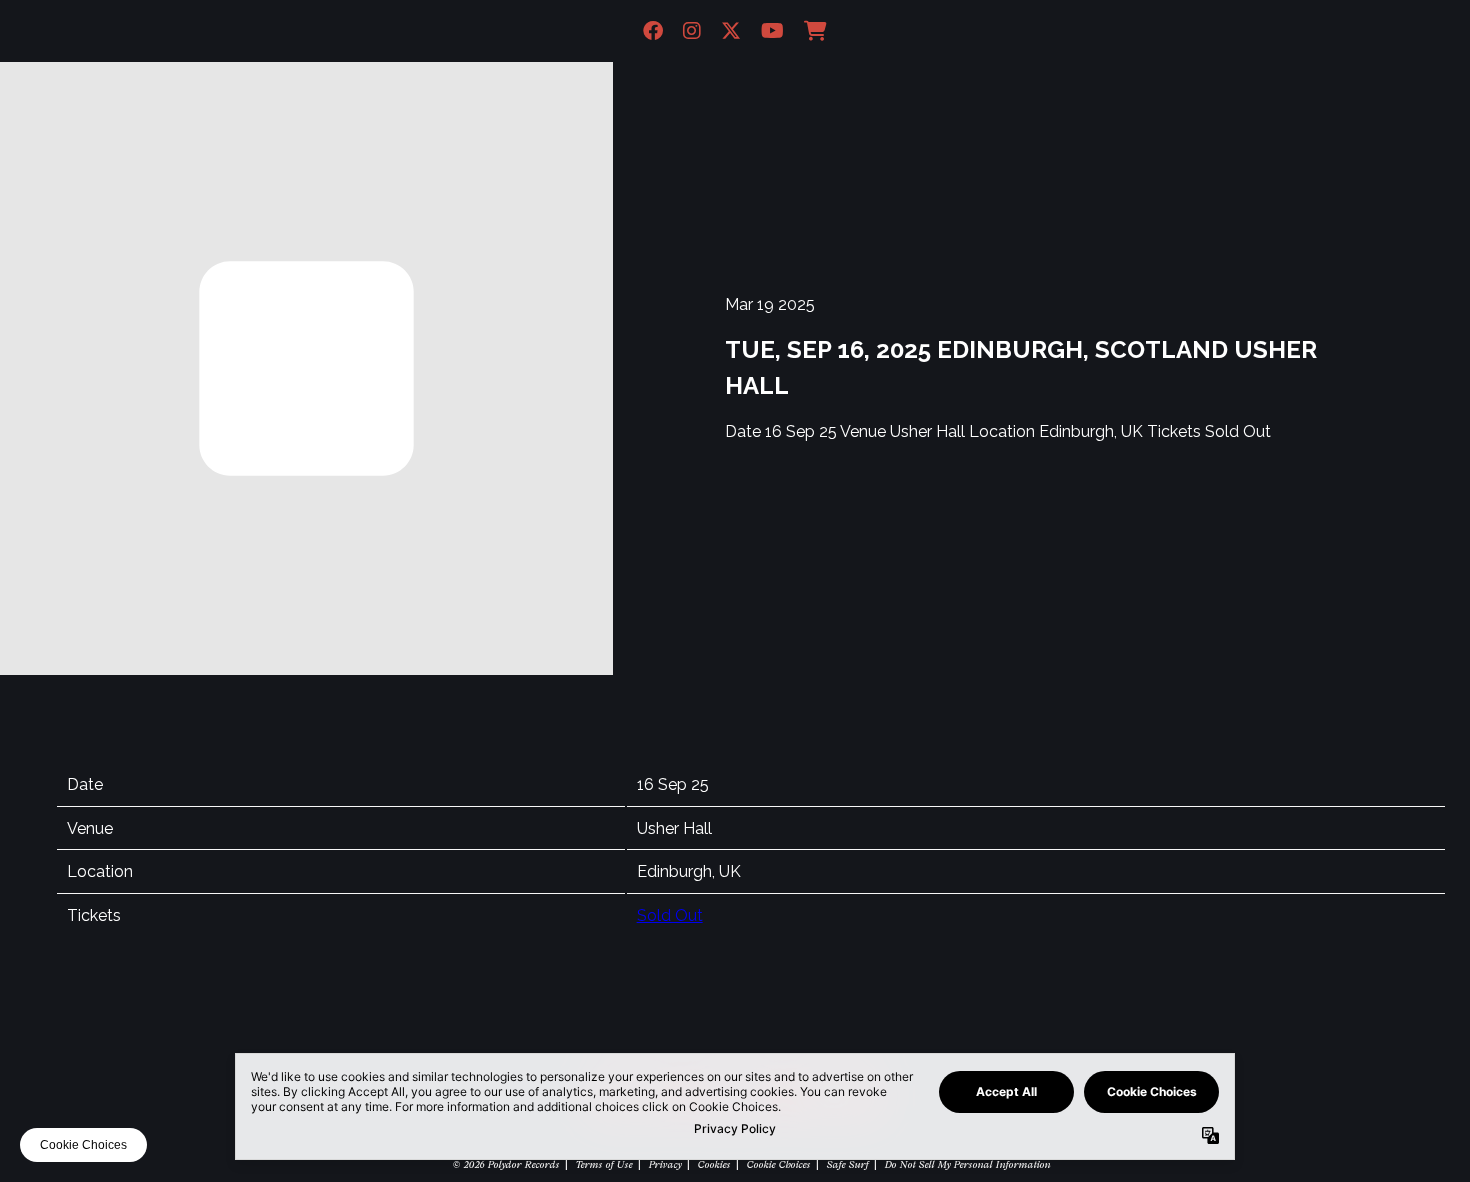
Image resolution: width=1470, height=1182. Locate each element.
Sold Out (670, 915)
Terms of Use (603, 1164)
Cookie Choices (778, 1164)
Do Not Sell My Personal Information (967, 1164)
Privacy (664, 1164)
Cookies (713, 1164)
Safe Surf (847, 1164)
